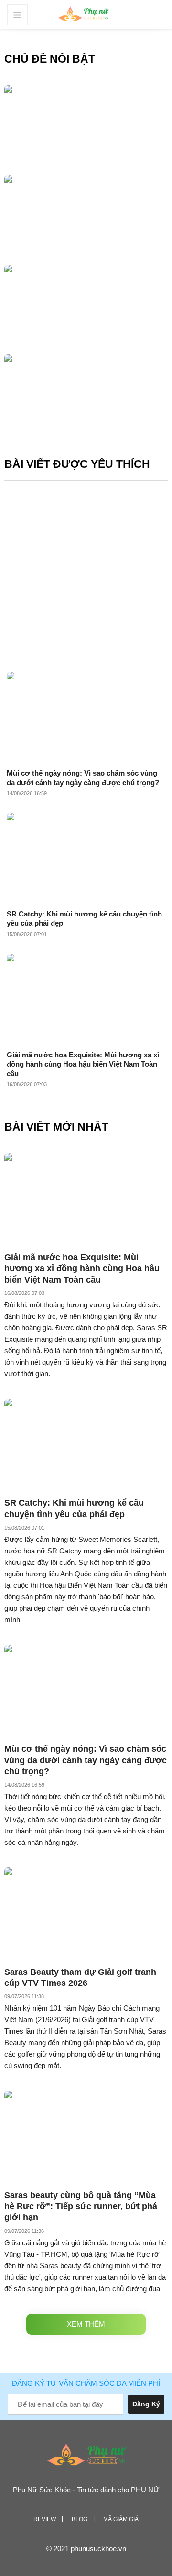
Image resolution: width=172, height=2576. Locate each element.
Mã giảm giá (121, 2519)
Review (45, 2519)
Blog (80, 2519)
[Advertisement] (86, 574)
